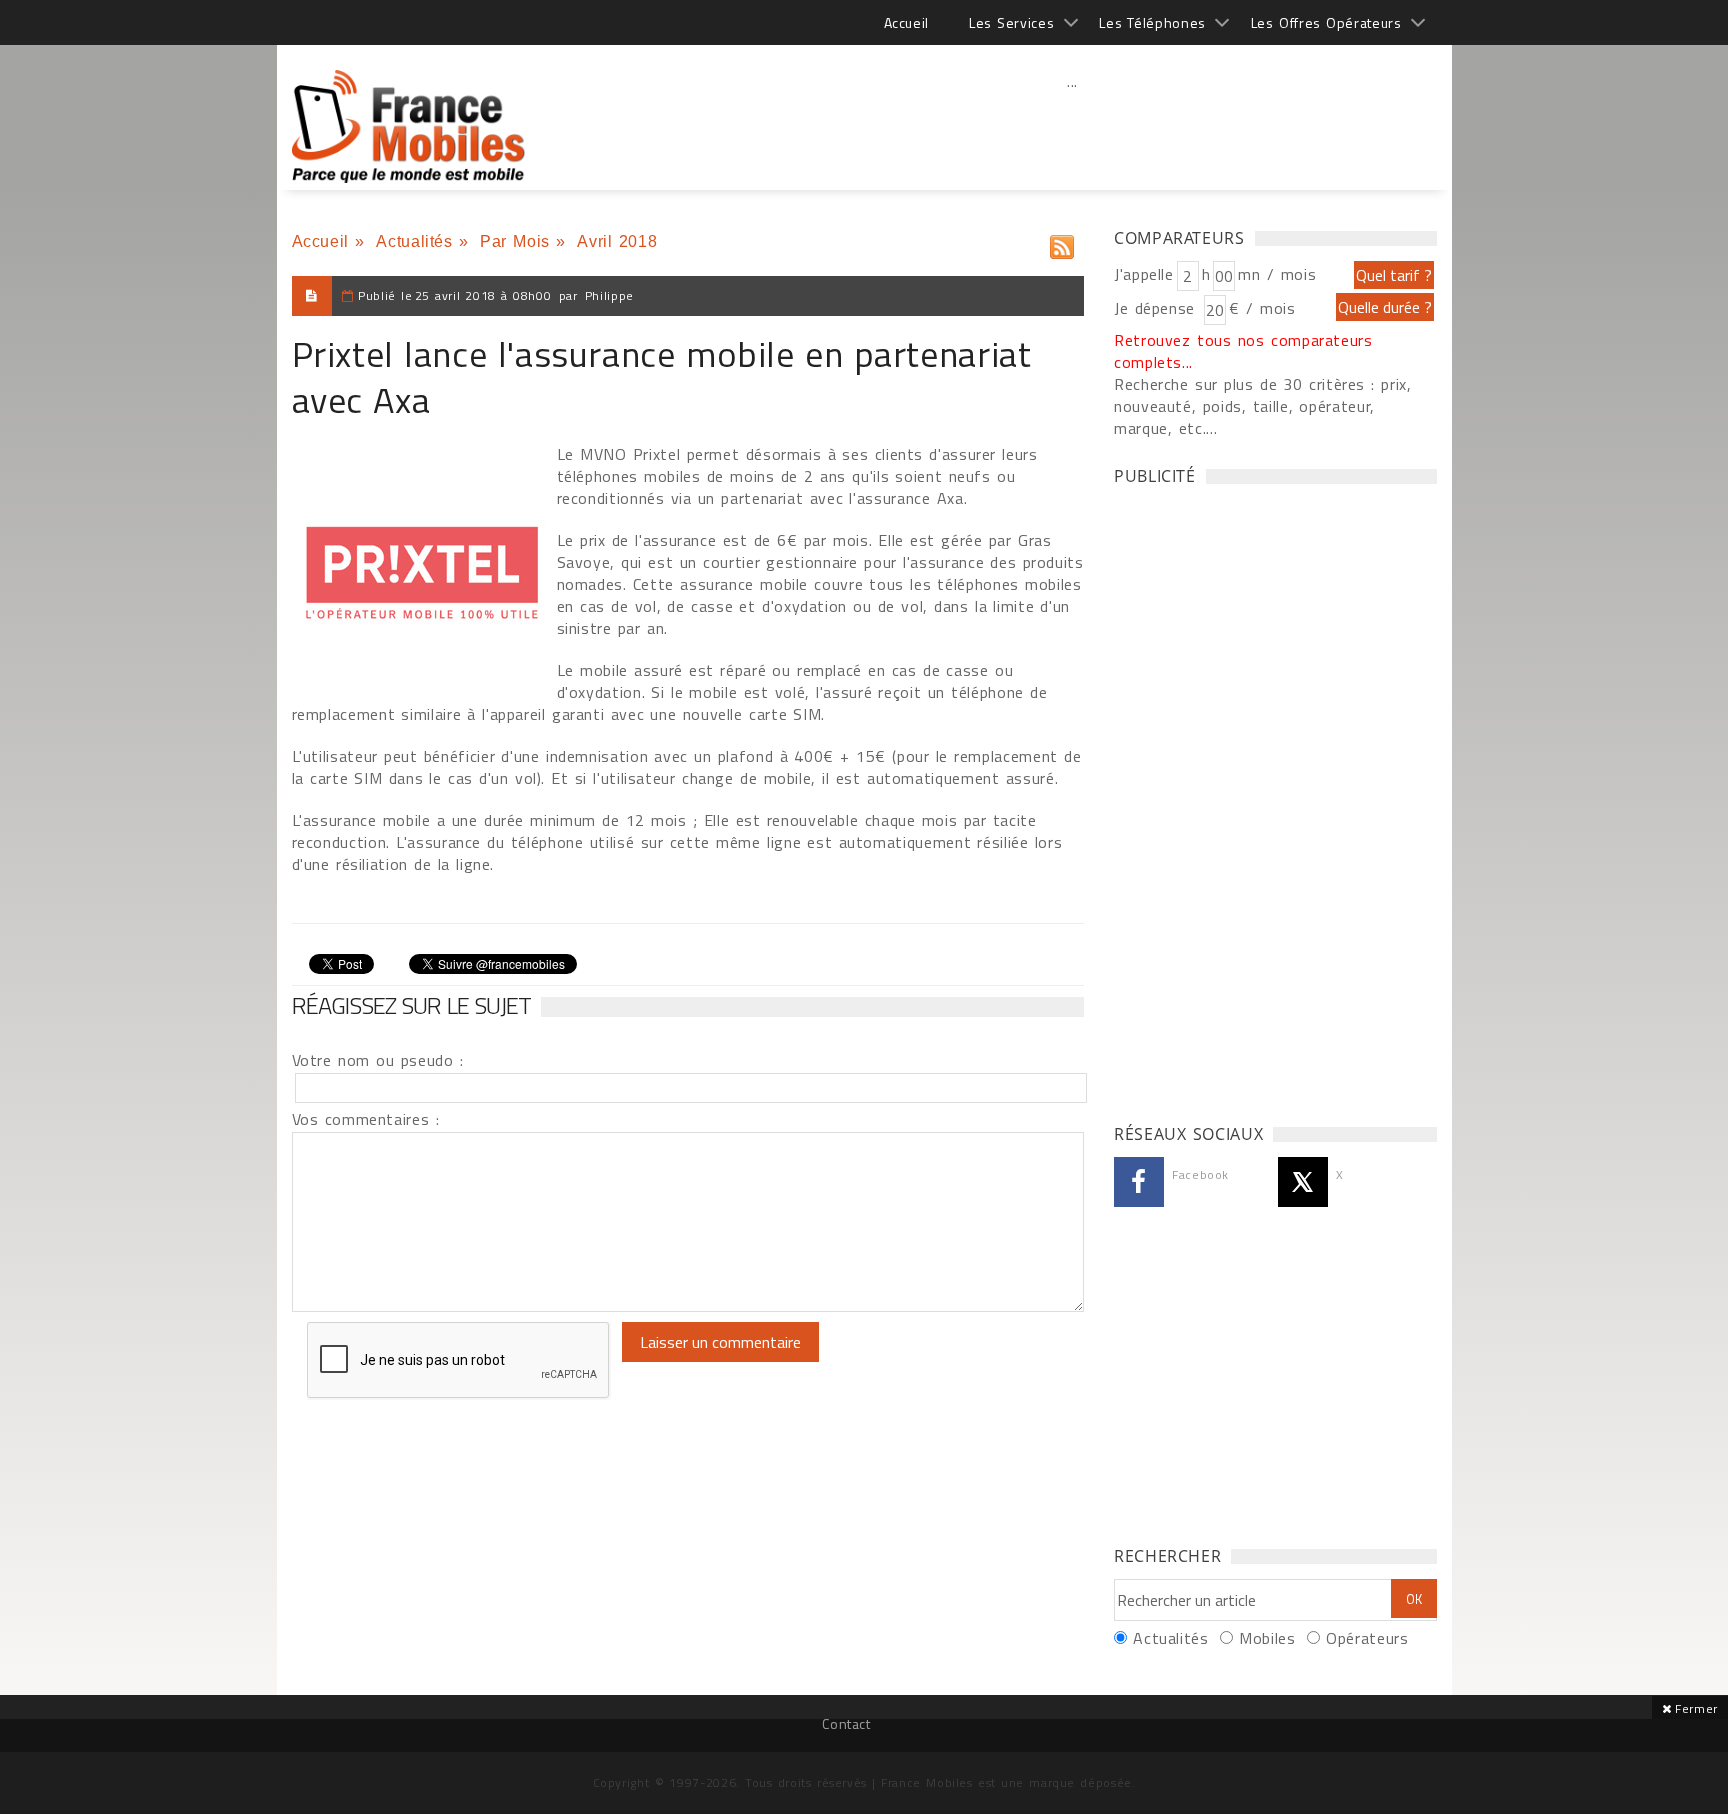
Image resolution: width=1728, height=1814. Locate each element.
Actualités (414, 241)
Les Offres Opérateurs (1326, 22)
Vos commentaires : (366, 1119)
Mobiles (1267, 1638)
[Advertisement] (1073, 125)
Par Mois (515, 241)
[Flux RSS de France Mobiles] (1062, 242)
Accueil (906, 22)
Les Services (1011, 22)
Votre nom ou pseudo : (378, 1060)
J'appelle (1144, 274)
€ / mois (1262, 308)
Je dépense (1157, 308)
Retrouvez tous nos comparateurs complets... (1243, 351)
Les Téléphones (1152, 22)
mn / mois (1277, 274)
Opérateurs (1367, 1638)
